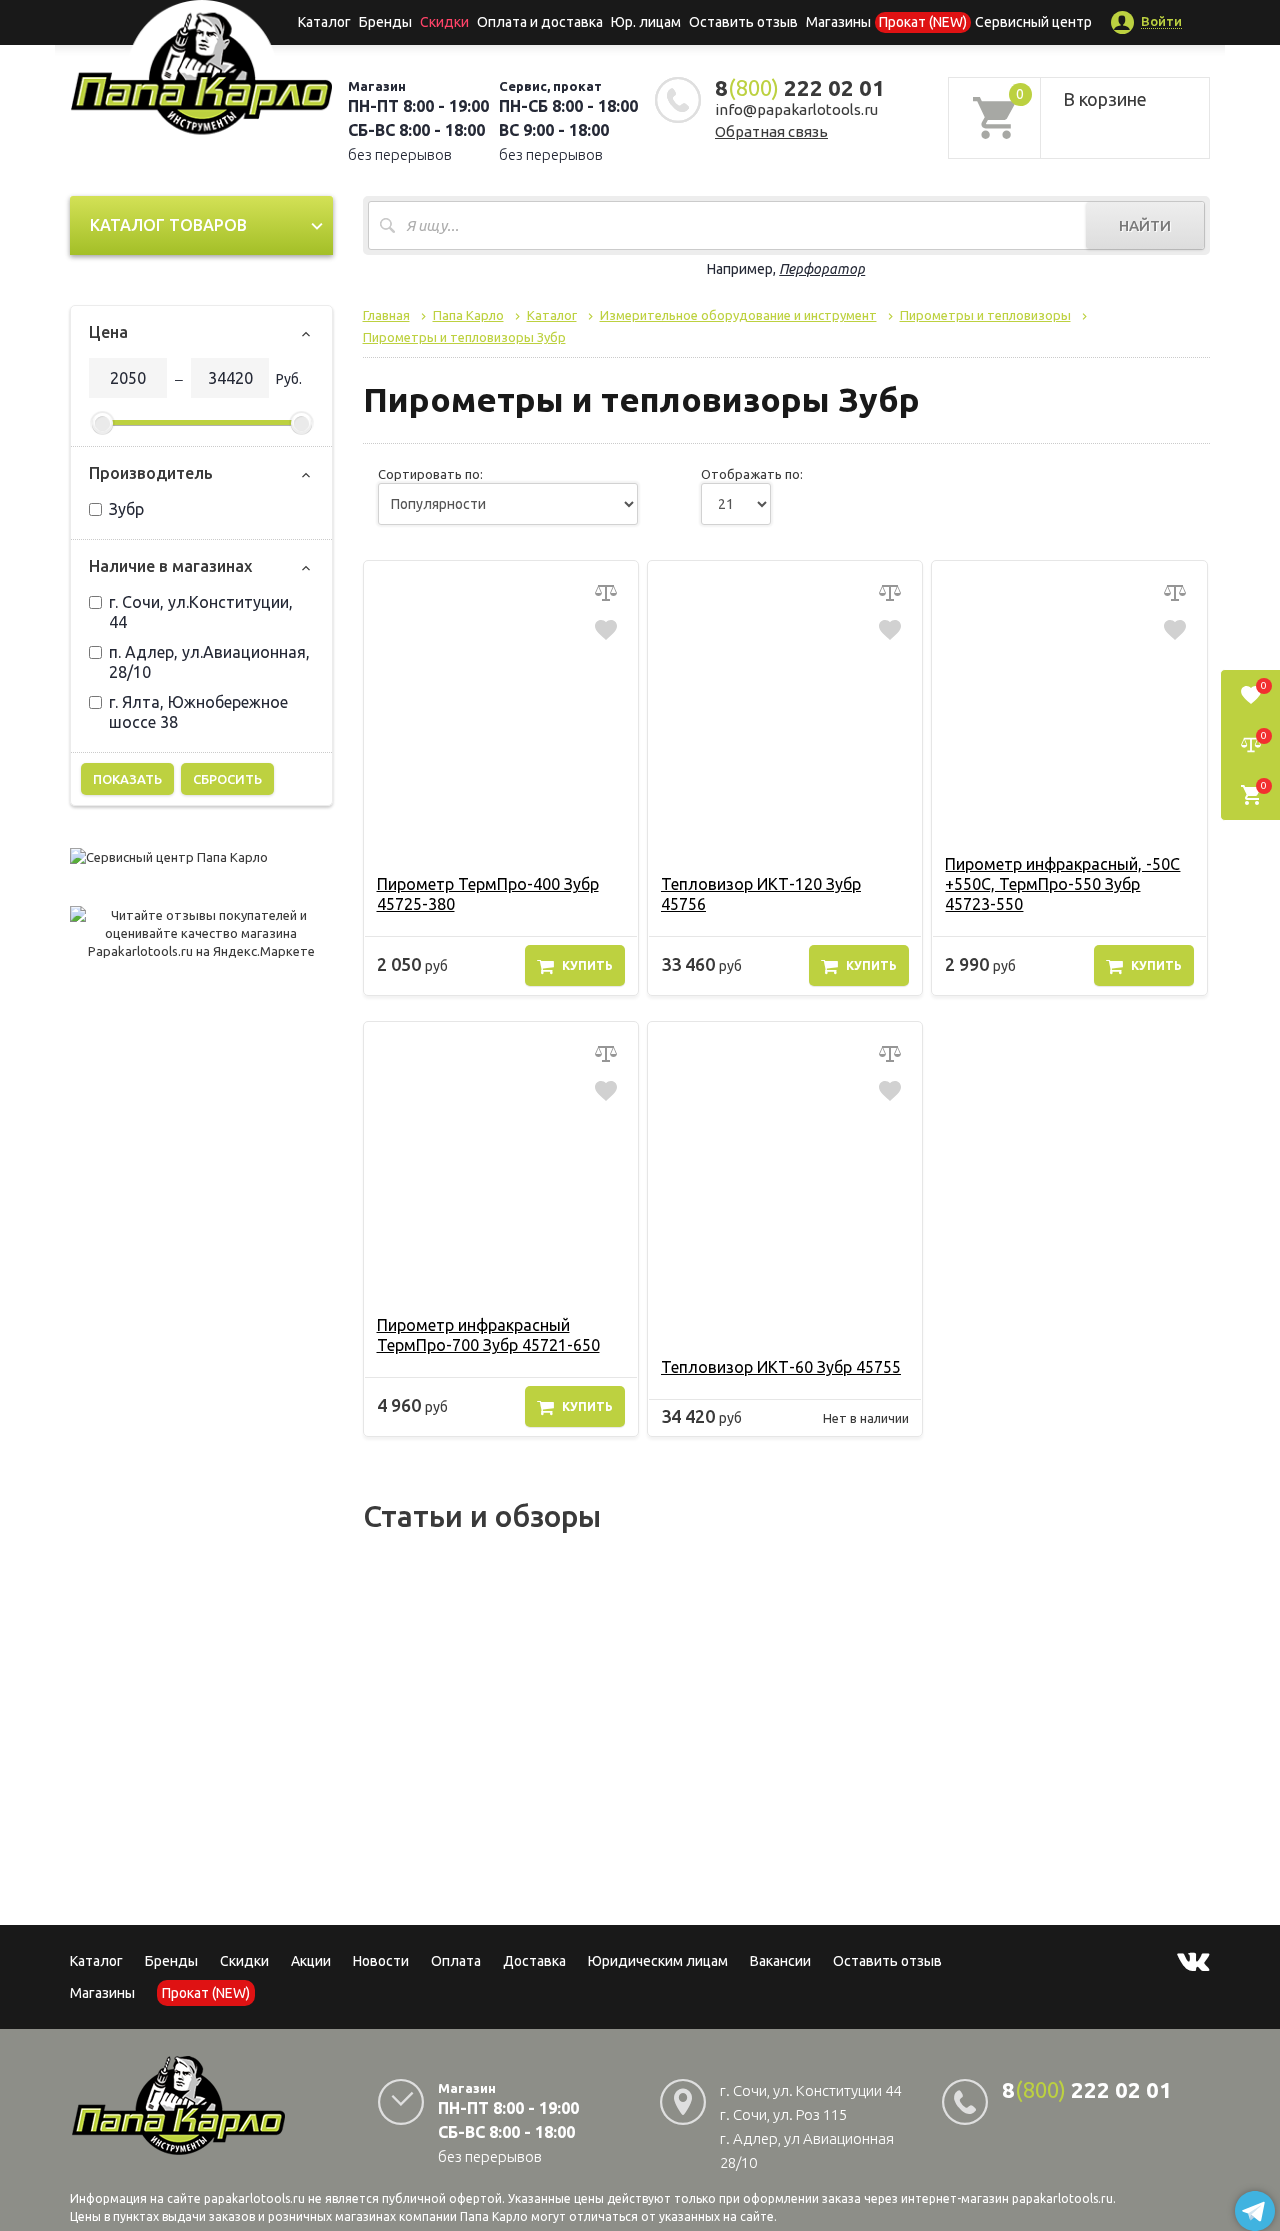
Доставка (534, 1961)
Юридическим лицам (658, 1961)
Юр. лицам (646, 22)
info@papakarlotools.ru (796, 109)
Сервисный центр (1033, 22)
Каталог (324, 22)
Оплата (456, 1961)
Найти (1145, 225)
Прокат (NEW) (923, 22)
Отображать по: (752, 474)
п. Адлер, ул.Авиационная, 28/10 (209, 662)
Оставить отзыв (743, 22)
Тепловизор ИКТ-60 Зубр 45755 (781, 1367)
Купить (587, 965)
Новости (381, 1961)
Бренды (385, 22)
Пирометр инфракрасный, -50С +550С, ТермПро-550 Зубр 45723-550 (1062, 884)
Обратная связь (771, 131)
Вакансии (780, 1961)
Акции (311, 1961)
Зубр (126, 509)
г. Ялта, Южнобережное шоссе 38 (198, 712)
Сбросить (227, 779)
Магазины (102, 1993)
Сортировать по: (430, 474)
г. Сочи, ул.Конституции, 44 (201, 612)
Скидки (244, 1961)
